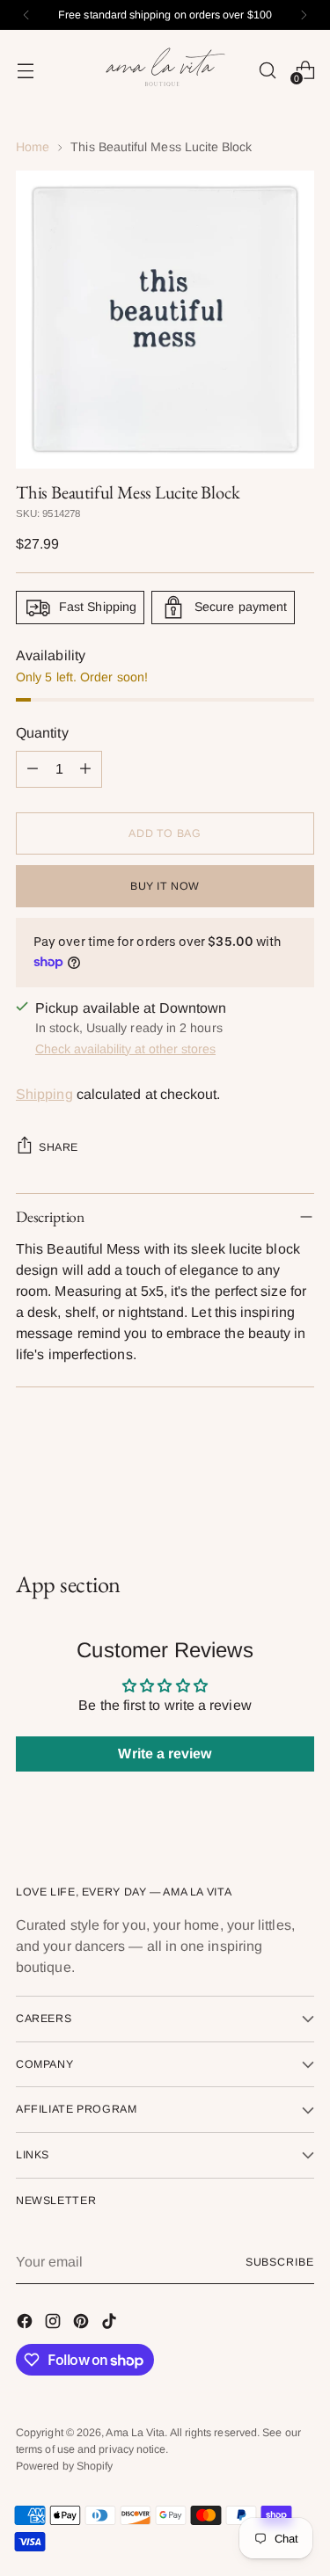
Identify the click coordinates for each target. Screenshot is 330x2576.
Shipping (44, 1094)
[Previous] (26, 15)
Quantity (42, 733)
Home (33, 147)
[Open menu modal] (25, 70)
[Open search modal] (267, 70)
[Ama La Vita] (165, 70)
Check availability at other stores (125, 1049)
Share (59, 1147)
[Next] (304, 15)
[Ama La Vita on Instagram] (55, 2324)
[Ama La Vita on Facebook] (26, 2324)
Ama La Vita (135, 2433)
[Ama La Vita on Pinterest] (83, 2324)
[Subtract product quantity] (33, 769)
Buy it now (165, 886)
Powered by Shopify (64, 2466)
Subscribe (280, 2262)
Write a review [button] (165, 1754)
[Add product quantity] (85, 769)
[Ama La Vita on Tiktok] (111, 2324)
